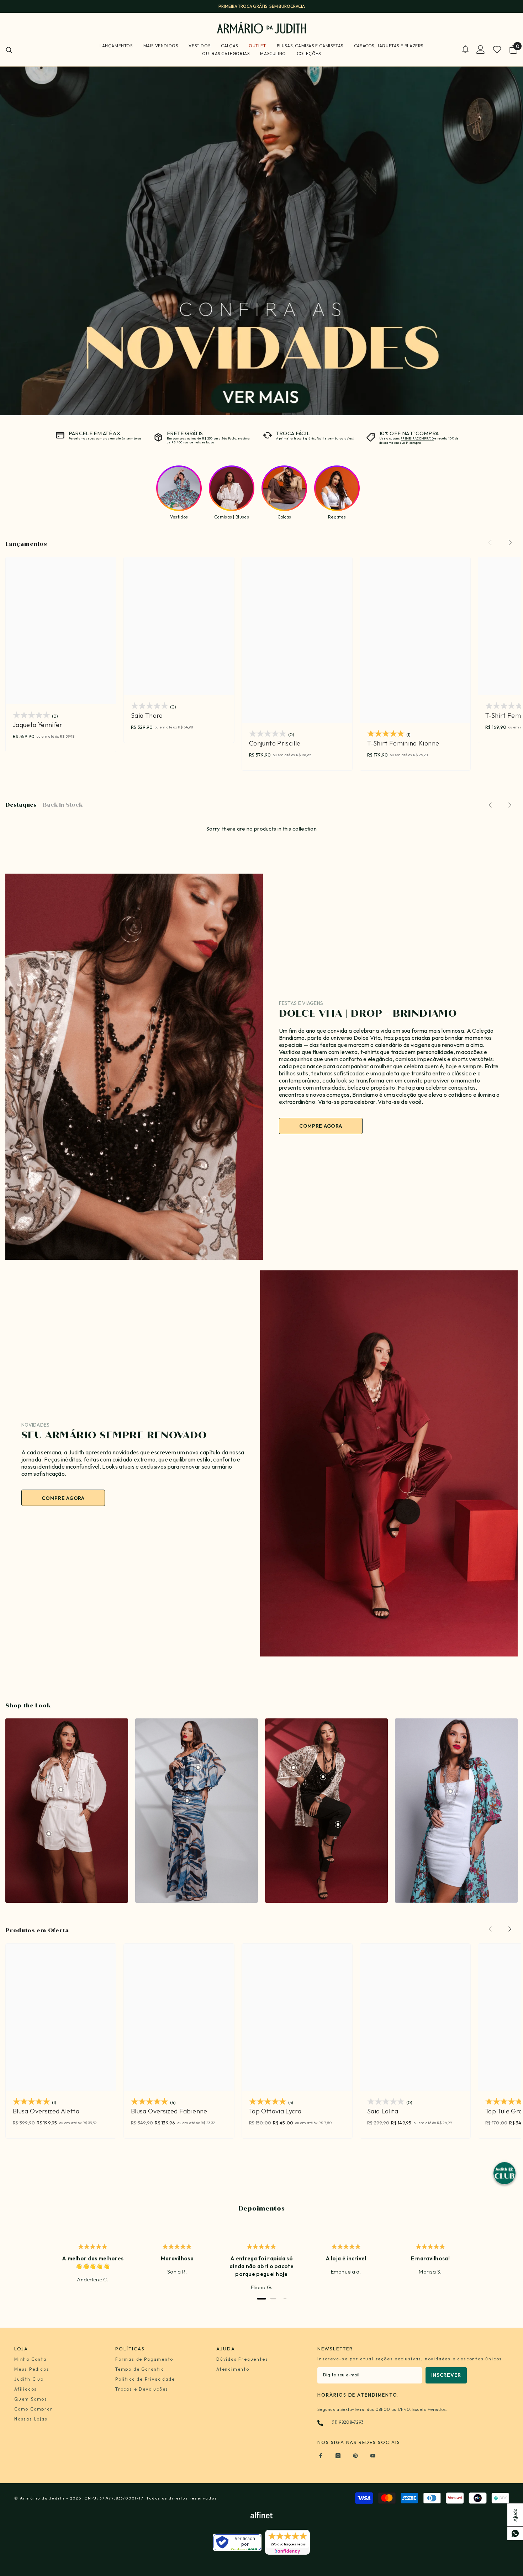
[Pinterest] (355, 2456)
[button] (510, 543)
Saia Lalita (383, 2111)
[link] (67, 1811)
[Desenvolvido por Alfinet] (261, 2515)
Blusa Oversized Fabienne (169, 2111)
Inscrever (446, 2375)
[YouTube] (373, 2456)
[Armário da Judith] (134, 1067)
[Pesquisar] (9, 50)
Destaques (21, 805)
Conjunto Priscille (275, 743)
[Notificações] (465, 49)
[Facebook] (321, 2456)
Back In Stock (63, 805)
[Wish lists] (497, 49)
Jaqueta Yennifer (38, 725)
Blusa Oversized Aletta (46, 2111)
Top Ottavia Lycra (275, 2111)
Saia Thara (147, 716)
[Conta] (481, 49)
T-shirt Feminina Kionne (403, 743)
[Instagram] (338, 2456)
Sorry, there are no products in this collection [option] (261, 829)
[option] (261, 6)
